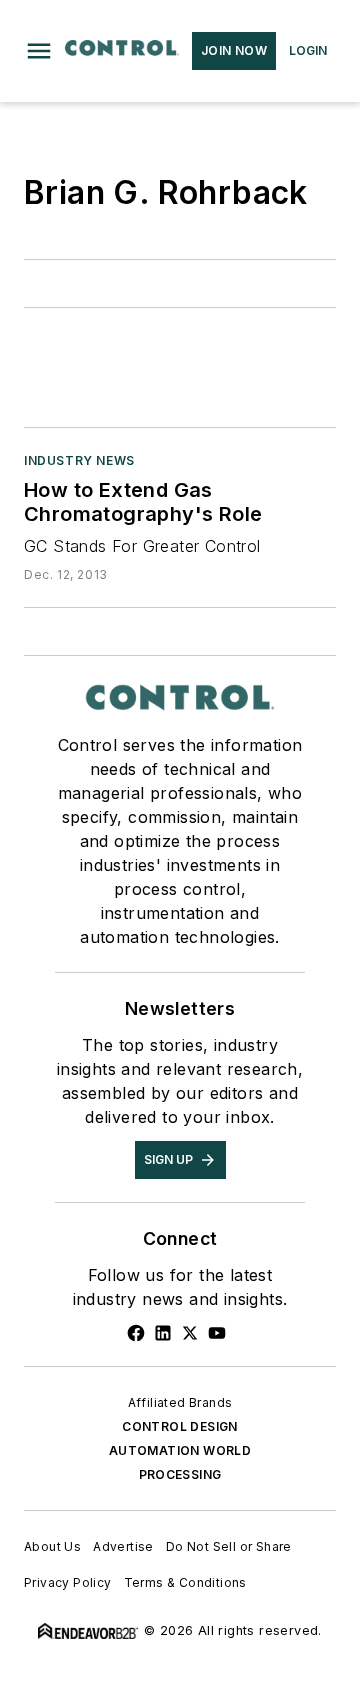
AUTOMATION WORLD (180, 1450)
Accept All (180, 1657)
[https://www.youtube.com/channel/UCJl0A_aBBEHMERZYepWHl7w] (217, 1333)
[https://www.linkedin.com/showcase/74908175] (163, 1333)
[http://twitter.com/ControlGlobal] (190, 1333)
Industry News (79, 460)
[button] (39, 51)
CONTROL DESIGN (180, 1426)
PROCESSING (180, 1474)
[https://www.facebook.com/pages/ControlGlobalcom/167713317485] (136, 1333)
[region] (180, 1614)
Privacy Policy (247, 1602)
